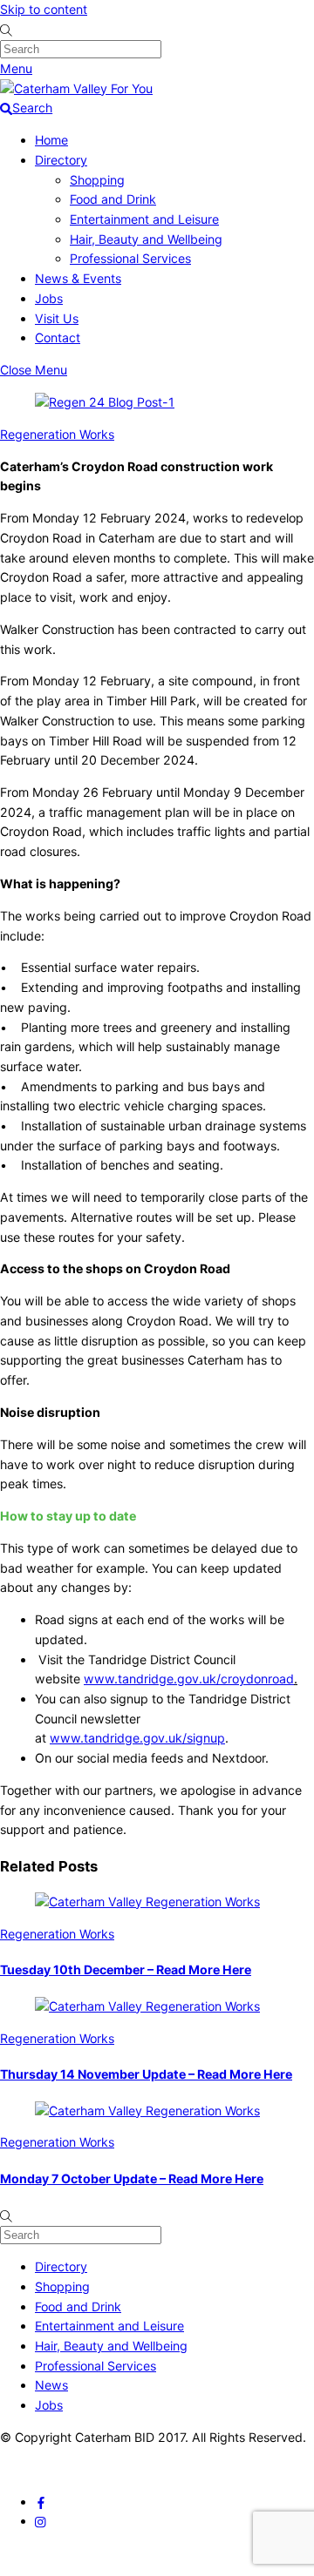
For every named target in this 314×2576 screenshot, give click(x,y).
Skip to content (44, 9)
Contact (58, 337)
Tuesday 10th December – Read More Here (126, 1969)
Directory (61, 160)
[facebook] (41, 2502)
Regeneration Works (57, 434)
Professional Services (130, 258)
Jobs (49, 298)
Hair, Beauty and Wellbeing (146, 239)
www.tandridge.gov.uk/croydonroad (189, 1679)
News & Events (78, 278)
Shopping (97, 180)
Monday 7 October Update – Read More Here (132, 2178)
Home (51, 140)
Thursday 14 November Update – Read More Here (146, 2074)
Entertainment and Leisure (144, 219)
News (51, 2385)
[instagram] (41, 2521)
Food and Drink (113, 199)
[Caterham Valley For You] (76, 88)
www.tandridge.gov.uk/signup (137, 1738)
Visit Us (57, 318)
